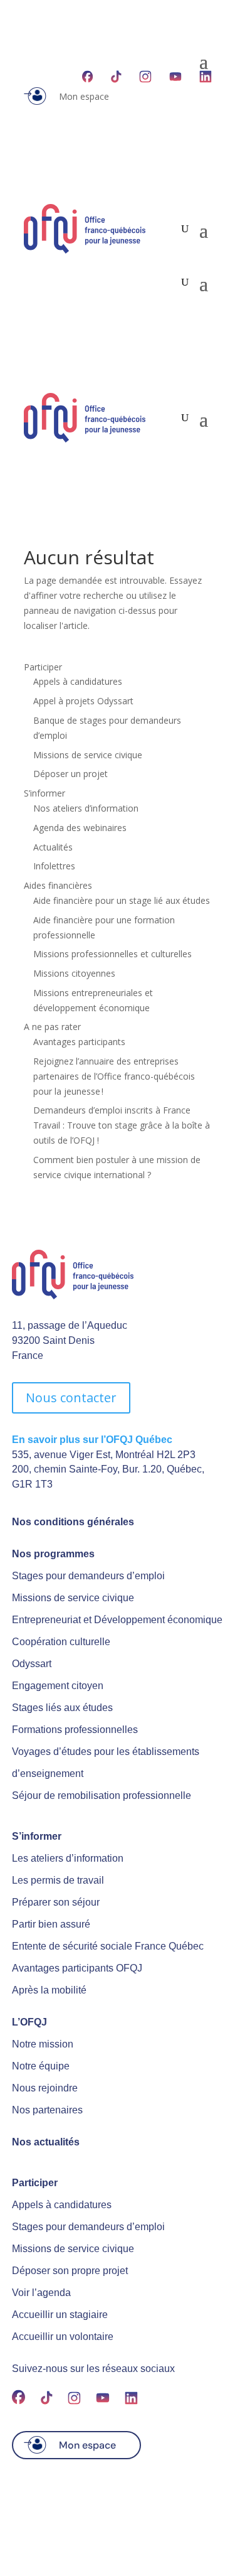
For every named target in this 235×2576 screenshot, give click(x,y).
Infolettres (54, 866)
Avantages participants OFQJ (77, 1968)
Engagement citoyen (58, 1686)
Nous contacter (71, 1398)
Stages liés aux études (62, 1708)
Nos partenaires (47, 2110)
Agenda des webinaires (80, 828)
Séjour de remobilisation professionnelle (102, 1795)
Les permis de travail (58, 1880)
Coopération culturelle (61, 1642)
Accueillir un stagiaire (60, 2315)
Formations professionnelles (75, 1730)
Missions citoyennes (74, 973)
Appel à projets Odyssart (83, 701)
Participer (43, 667)
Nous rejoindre (45, 2088)
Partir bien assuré (51, 1924)
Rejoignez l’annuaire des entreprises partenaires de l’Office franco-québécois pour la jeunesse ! (114, 1076)
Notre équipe (41, 2066)
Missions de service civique (88, 755)
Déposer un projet (70, 774)
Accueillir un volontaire (63, 2337)
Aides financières (58, 885)
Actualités (53, 847)
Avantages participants (79, 1042)
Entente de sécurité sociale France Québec (108, 1946)
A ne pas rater (52, 1027)
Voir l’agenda (41, 2293)
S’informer (44, 793)
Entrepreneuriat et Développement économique (117, 1620)
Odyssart (32, 1664)
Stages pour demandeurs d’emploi (88, 1576)
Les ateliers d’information (68, 1858)
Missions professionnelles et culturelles (112, 954)
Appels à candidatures (78, 681)
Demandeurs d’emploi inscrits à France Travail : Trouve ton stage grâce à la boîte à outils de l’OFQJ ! (122, 1125)
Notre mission (43, 2044)
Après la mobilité (49, 1990)
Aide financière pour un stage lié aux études (122, 900)
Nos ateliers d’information (86, 808)
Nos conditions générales (73, 1522)
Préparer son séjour (56, 1902)
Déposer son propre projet (70, 2271)
